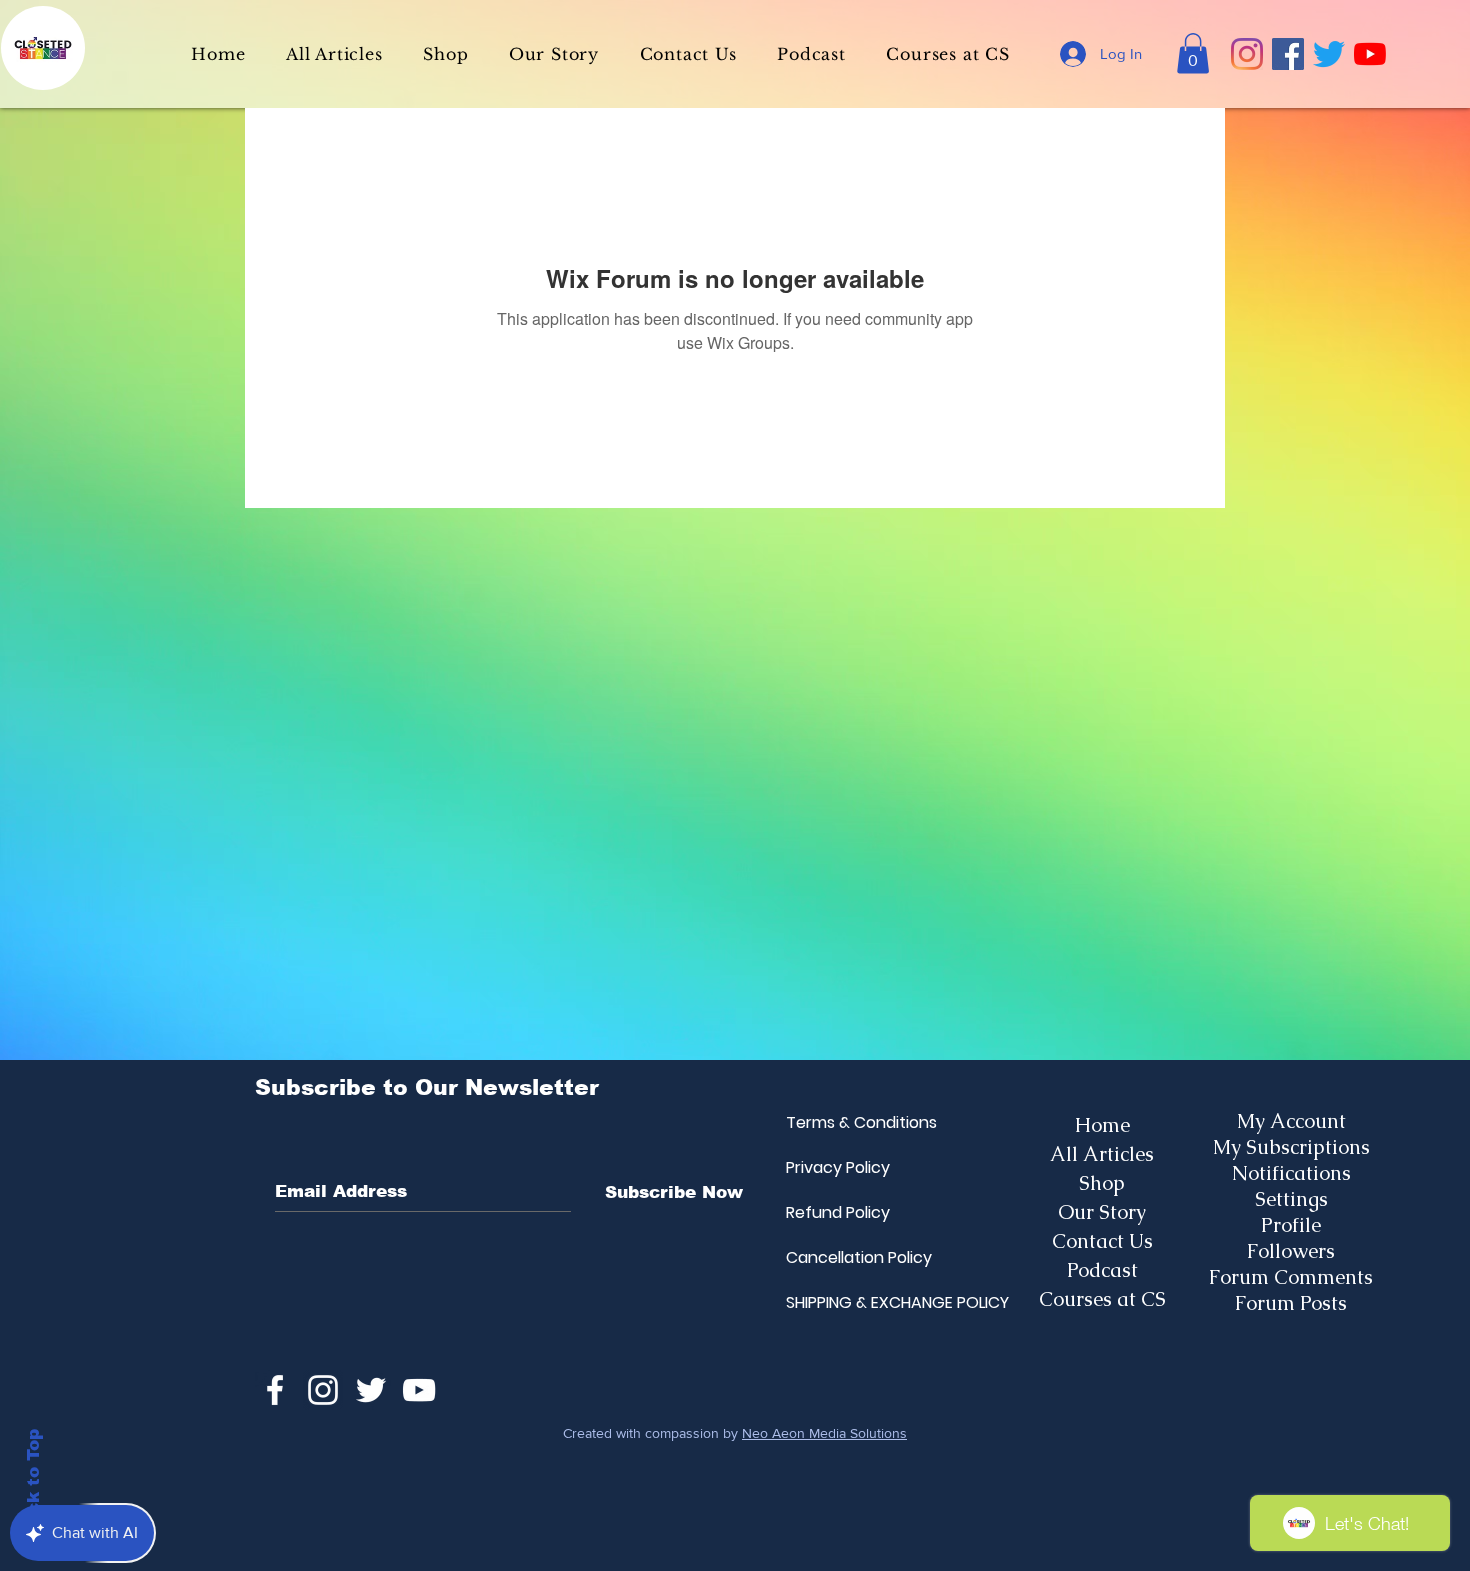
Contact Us (1102, 1241)
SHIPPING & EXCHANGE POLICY (834, 1302)
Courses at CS (1102, 1299)
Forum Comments (1291, 1277)
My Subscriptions (1291, 1147)
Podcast (1102, 1270)
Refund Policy (834, 1212)
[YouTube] (1370, 54)
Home (1102, 1125)
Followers (1291, 1251)
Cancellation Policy (834, 1257)
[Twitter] (1329, 54)
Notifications (1291, 1173)
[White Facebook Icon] (275, 1390)
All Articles (1102, 1154)
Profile (1291, 1225)
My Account (1291, 1121)
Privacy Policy (834, 1167)
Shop (1102, 1183)
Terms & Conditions (834, 1122)
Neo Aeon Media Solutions (824, 1433)
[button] (1193, 53)
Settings (1291, 1199)
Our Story (1102, 1212)
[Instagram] (1247, 54)
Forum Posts (1291, 1303)
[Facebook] (1288, 54)
